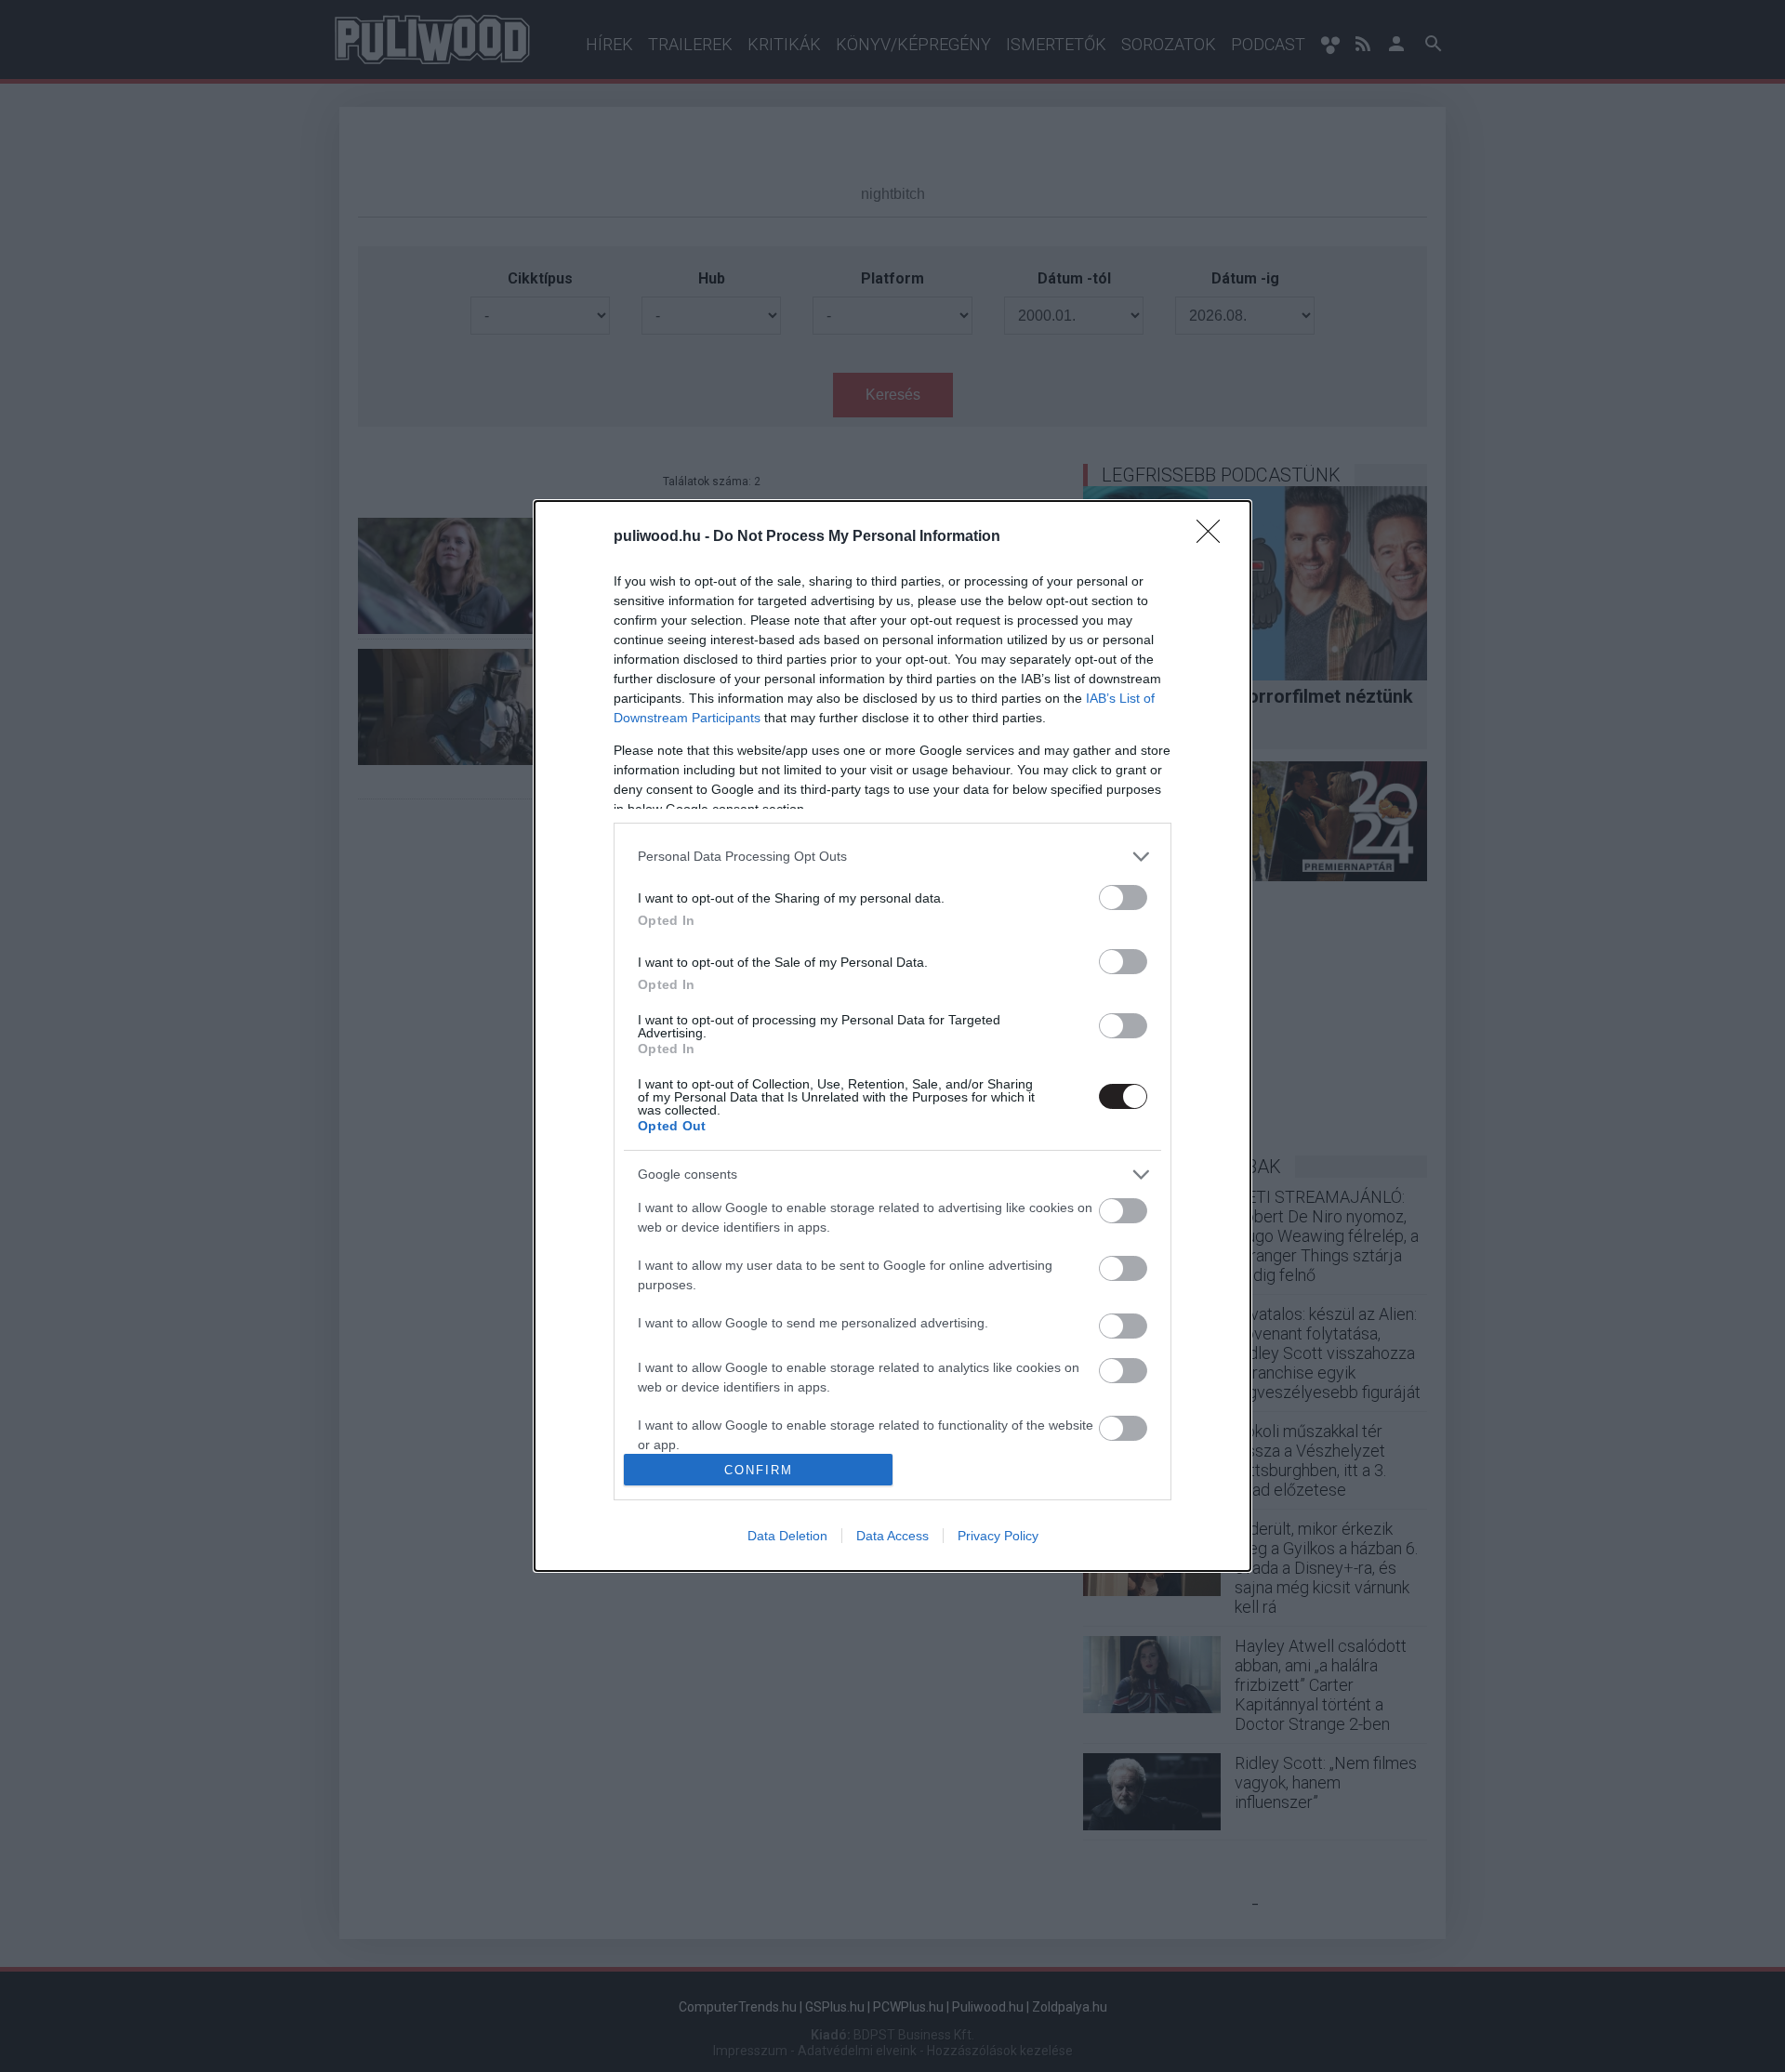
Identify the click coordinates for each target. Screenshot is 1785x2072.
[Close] (1214, 537)
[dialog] (892, 1036)
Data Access (892, 1536)
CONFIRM (759, 1470)
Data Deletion (787, 1536)
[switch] (1123, 897)
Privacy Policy (998, 1536)
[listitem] (892, 857)
